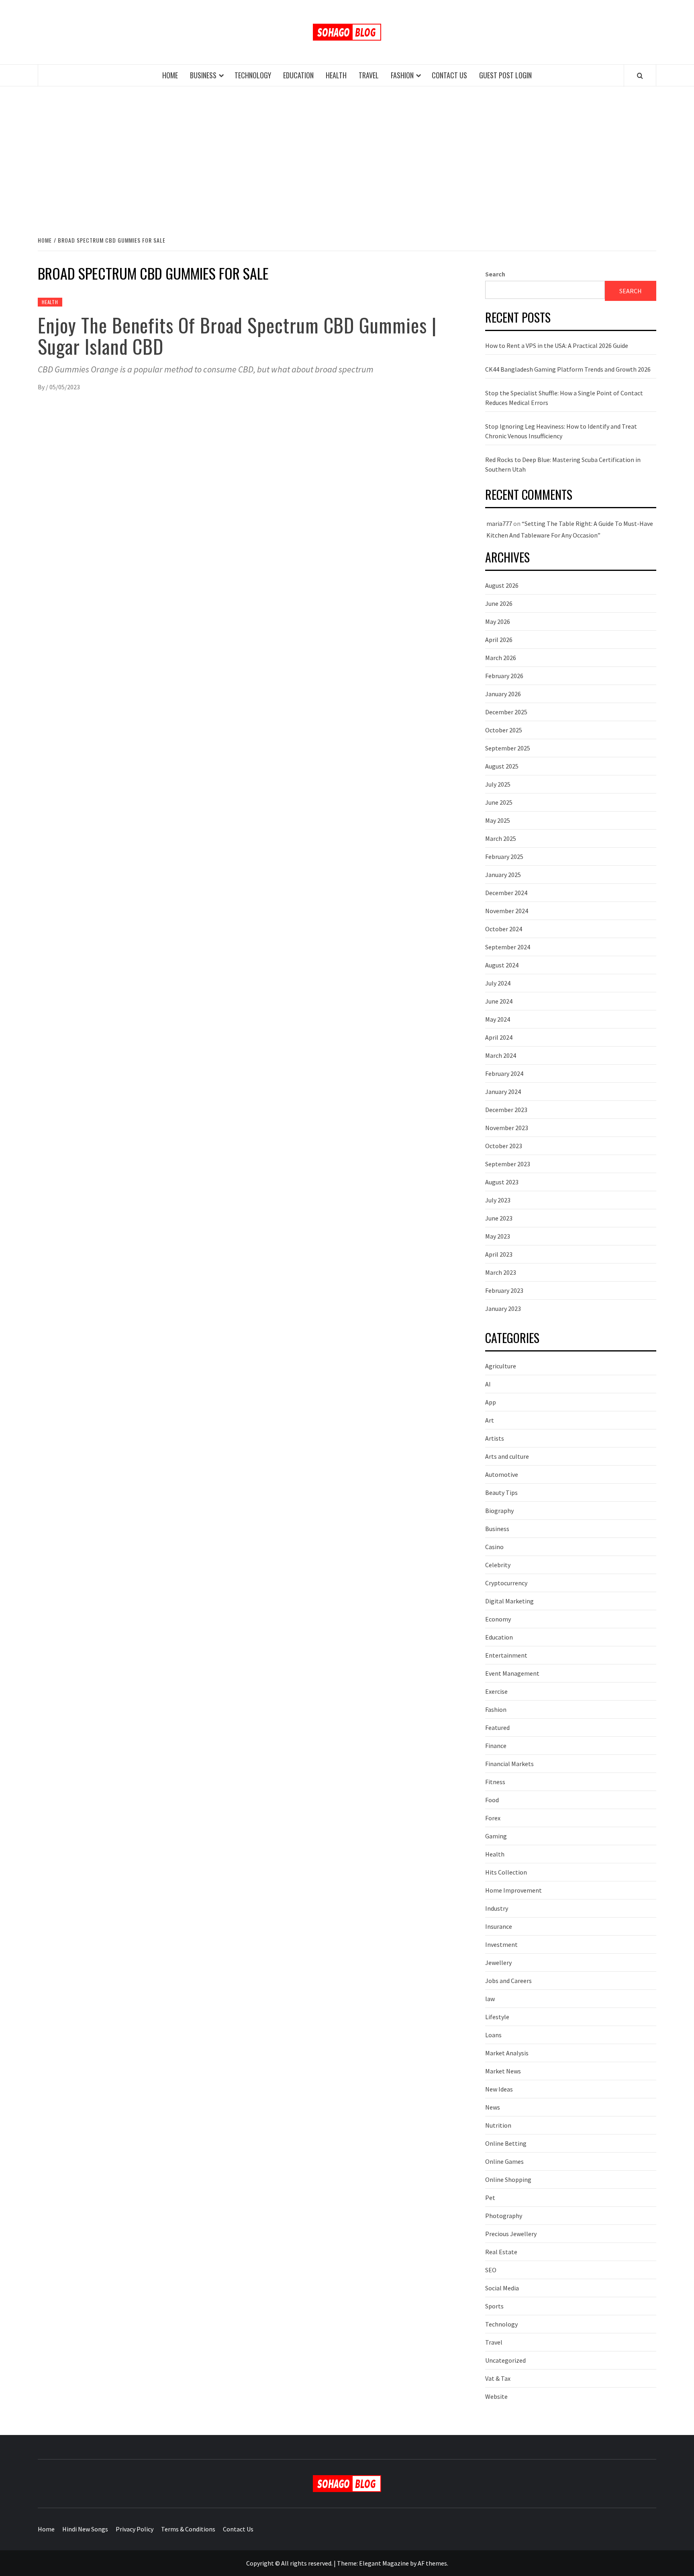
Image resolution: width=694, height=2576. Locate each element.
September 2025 (508, 748)
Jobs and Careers (508, 1981)
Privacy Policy (135, 2529)
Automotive (502, 1474)
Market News (503, 2071)
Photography (504, 2216)
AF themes (432, 2563)
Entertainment (506, 1655)
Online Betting (506, 2143)
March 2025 (501, 838)
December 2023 (506, 1110)
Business (203, 75)
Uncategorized (505, 2360)
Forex (493, 1818)
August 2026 (502, 585)
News (493, 2107)
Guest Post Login (505, 75)
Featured (497, 1728)
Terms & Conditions (188, 2529)
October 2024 (504, 929)
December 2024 (506, 893)
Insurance (499, 1926)
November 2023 (507, 1128)
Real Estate (501, 2252)
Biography (499, 1511)
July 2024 (498, 983)
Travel (369, 75)
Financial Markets (509, 1764)
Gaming (496, 1836)
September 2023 (508, 1164)
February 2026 (504, 676)
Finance (496, 1746)
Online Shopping (508, 2179)
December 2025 (506, 712)
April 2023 (499, 1254)
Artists (495, 1438)
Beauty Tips (501, 1492)
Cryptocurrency (506, 1583)
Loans (493, 2035)
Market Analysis (507, 2053)
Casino (494, 1547)
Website (496, 2396)
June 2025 (499, 802)
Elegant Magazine (384, 2563)
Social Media (502, 2288)
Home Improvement (513, 1890)
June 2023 (499, 1218)
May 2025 (498, 820)
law (490, 1999)
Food (492, 1800)
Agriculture (501, 1366)
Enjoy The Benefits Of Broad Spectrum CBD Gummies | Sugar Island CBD (237, 335)
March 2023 (501, 1272)
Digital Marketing (509, 1601)
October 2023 (504, 1146)
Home (170, 75)
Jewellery (498, 1963)
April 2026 (499, 640)
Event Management (512, 1673)
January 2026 (503, 694)
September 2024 (508, 947)
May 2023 (498, 1236)
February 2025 (504, 857)
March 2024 (501, 1055)
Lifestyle (497, 2017)
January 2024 (503, 1092)
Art (490, 1420)
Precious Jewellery (511, 2234)
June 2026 (499, 603)
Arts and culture (507, 1456)
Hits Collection (506, 1872)
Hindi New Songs (85, 2529)
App (491, 1402)
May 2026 (498, 622)
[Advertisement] (347, 153)
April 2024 (499, 1037)
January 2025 (503, 875)
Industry (497, 1908)
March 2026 (501, 658)
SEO (491, 2270)
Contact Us (449, 75)
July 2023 (498, 1200)
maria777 (499, 523)
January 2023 (503, 1308)
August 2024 (502, 965)
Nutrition (498, 2125)
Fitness (495, 1782)
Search (495, 274)
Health (336, 75)
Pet (490, 2198)
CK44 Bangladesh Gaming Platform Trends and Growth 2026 (568, 369)
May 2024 (498, 1019)
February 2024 (504, 1073)
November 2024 (507, 911)
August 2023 (502, 1182)
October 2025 (504, 730)
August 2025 (502, 766)
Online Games (504, 2161)
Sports (494, 2306)
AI (488, 1384)
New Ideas (499, 2089)
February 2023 (504, 1290)
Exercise (496, 1691)
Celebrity (498, 1565)
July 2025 (498, 784)
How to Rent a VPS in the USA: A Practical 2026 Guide (557, 346)
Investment (501, 1944)
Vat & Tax (498, 2378)
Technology (253, 75)
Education (298, 75)
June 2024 (499, 1001)
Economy (498, 1619)
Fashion (402, 75)
